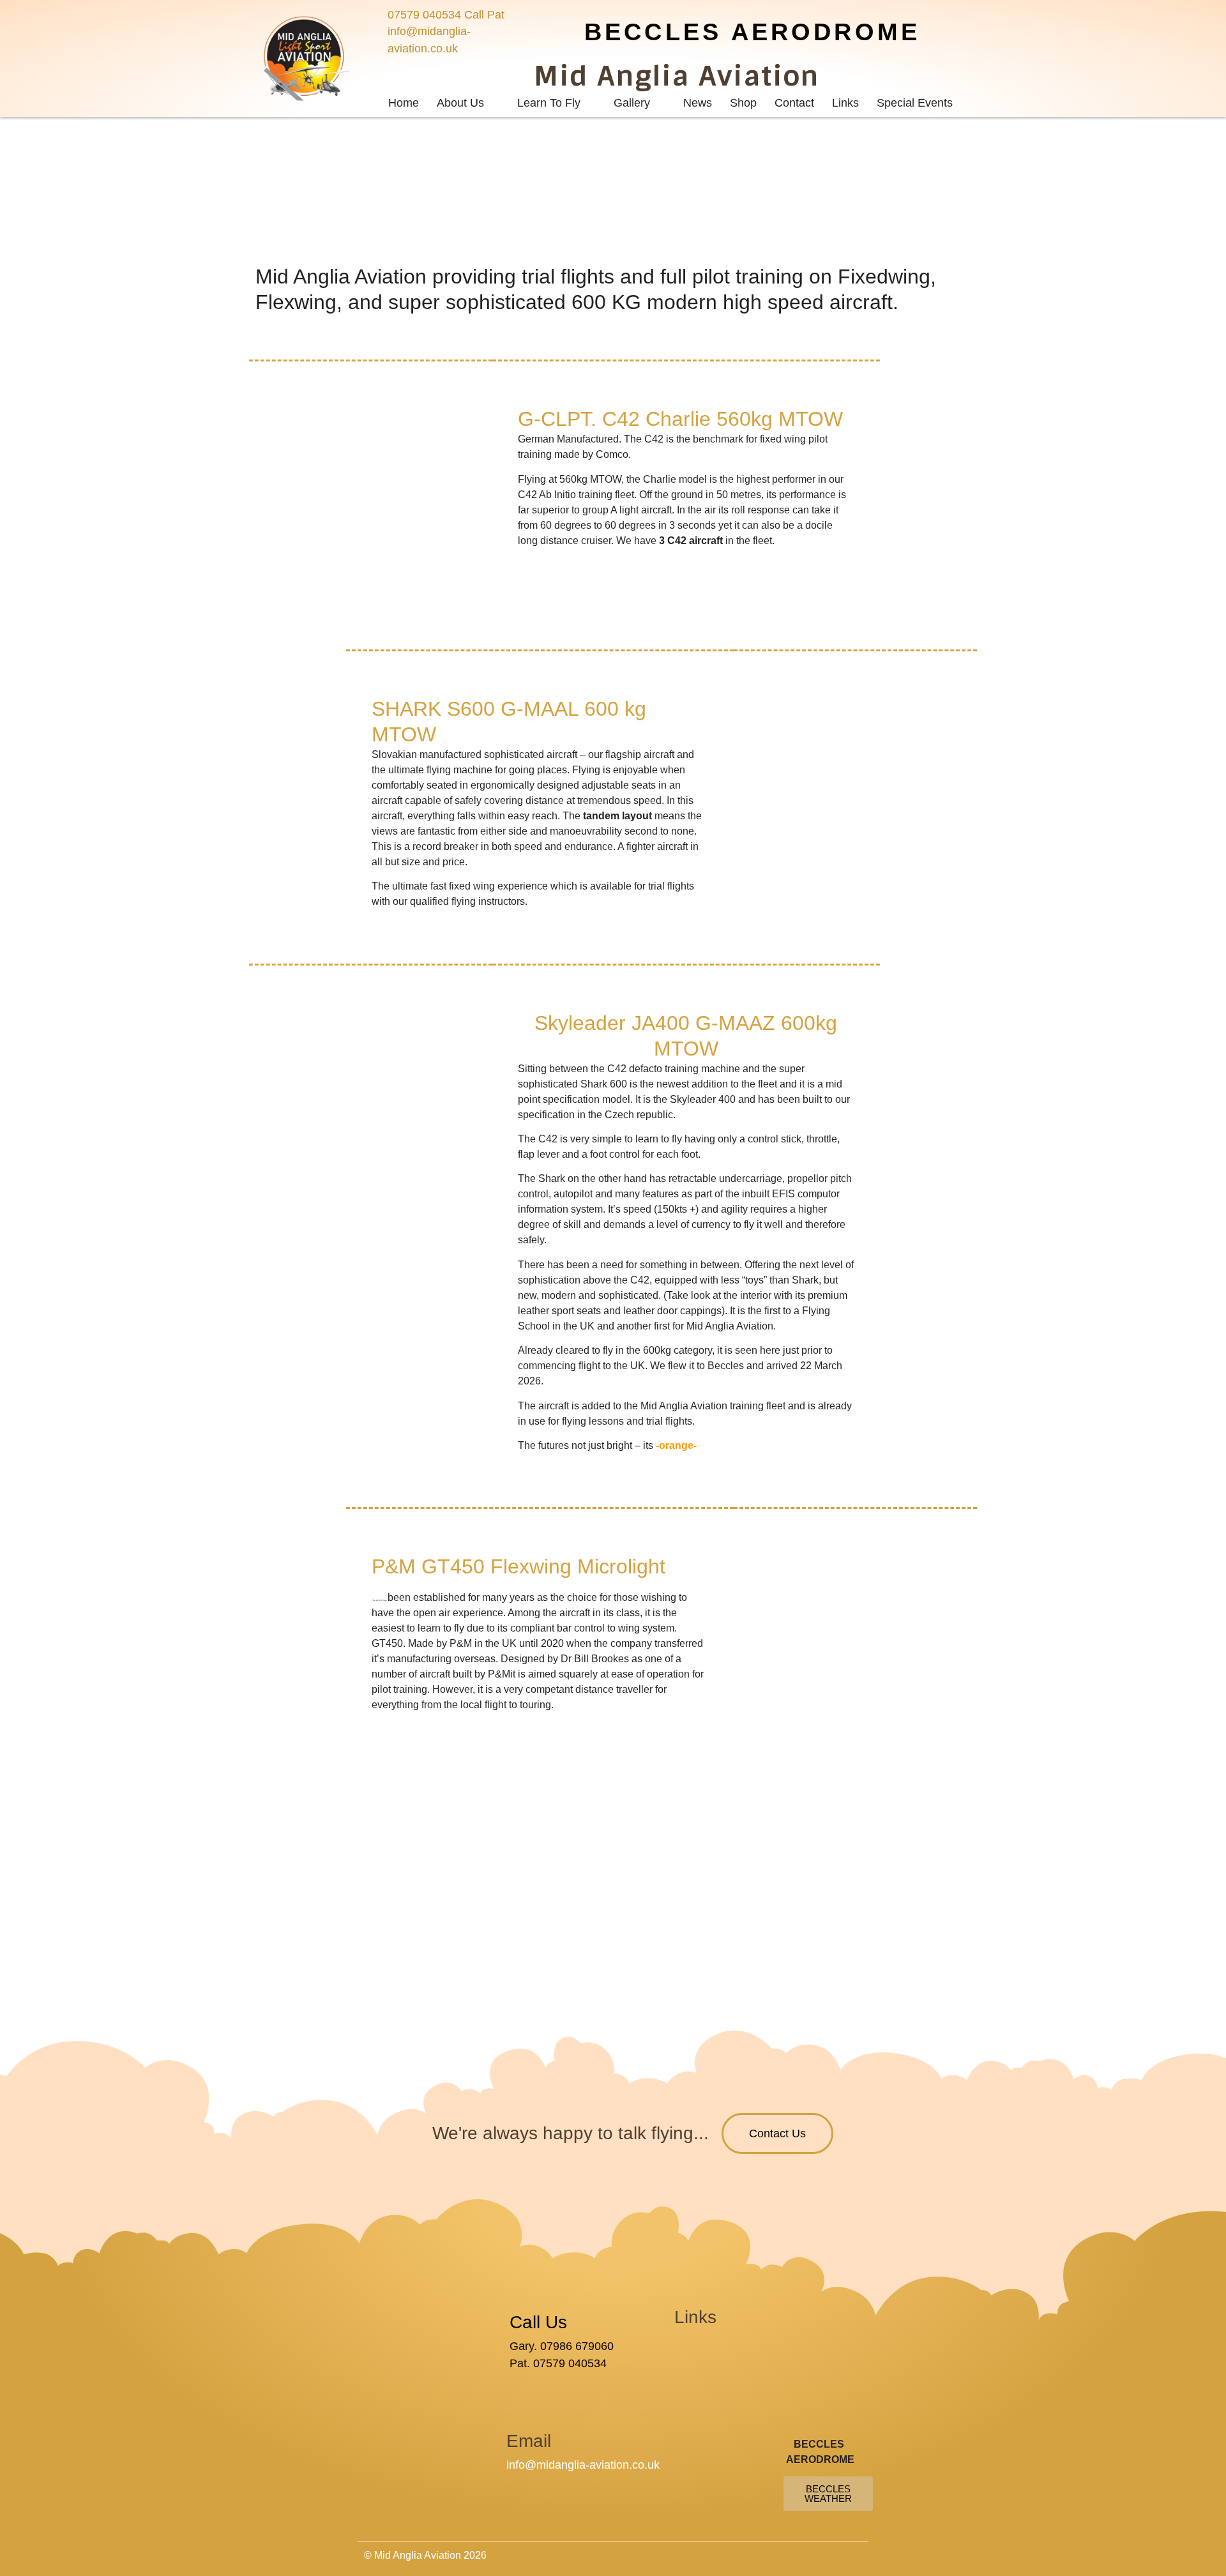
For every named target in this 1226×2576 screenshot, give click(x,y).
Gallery (632, 103)
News (698, 103)
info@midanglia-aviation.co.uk (583, 2465)
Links (845, 103)
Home (404, 103)
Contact (794, 103)
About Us (460, 103)
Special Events (915, 103)
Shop (743, 103)
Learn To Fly (549, 103)
